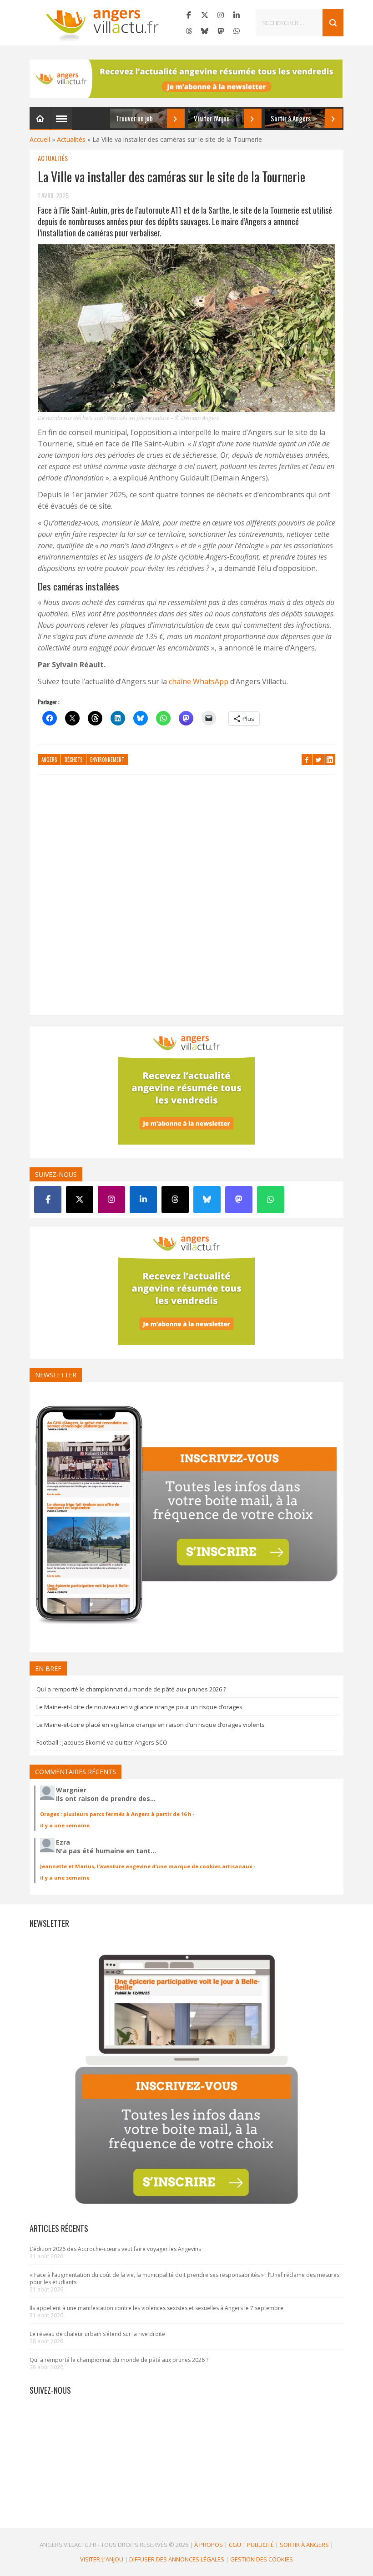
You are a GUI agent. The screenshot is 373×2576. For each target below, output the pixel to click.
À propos (209, 2545)
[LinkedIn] (237, 15)
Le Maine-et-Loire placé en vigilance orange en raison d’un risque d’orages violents (151, 1725)
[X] (205, 15)
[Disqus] (186, 899)
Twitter (318, 760)
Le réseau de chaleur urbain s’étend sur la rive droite (97, 2334)
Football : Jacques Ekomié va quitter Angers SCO (102, 1742)
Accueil (40, 139)
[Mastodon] (221, 31)
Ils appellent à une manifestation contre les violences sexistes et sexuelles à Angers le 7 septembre (156, 2308)
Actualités (71, 139)
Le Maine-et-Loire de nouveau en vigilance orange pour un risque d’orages (139, 1707)
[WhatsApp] (237, 31)
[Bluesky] (205, 31)
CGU (235, 2545)
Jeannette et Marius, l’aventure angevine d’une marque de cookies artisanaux (146, 1866)
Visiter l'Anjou (102, 2559)
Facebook (307, 760)
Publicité (260, 2545)
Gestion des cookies (262, 2559)
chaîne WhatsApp (199, 681)
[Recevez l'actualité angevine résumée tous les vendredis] (186, 79)
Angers (49, 760)
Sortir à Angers (304, 2545)
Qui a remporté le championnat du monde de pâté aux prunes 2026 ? (131, 1689)
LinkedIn (330, 760)
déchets (73, 760)
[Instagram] (221, 15)
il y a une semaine (65, 1825)
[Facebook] (189, 15)
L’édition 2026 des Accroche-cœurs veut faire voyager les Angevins (115, 2249)
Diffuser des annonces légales (177, 2559)
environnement (107, 760)
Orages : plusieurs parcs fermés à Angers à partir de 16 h (116, 1814)
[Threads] (189, 31)
